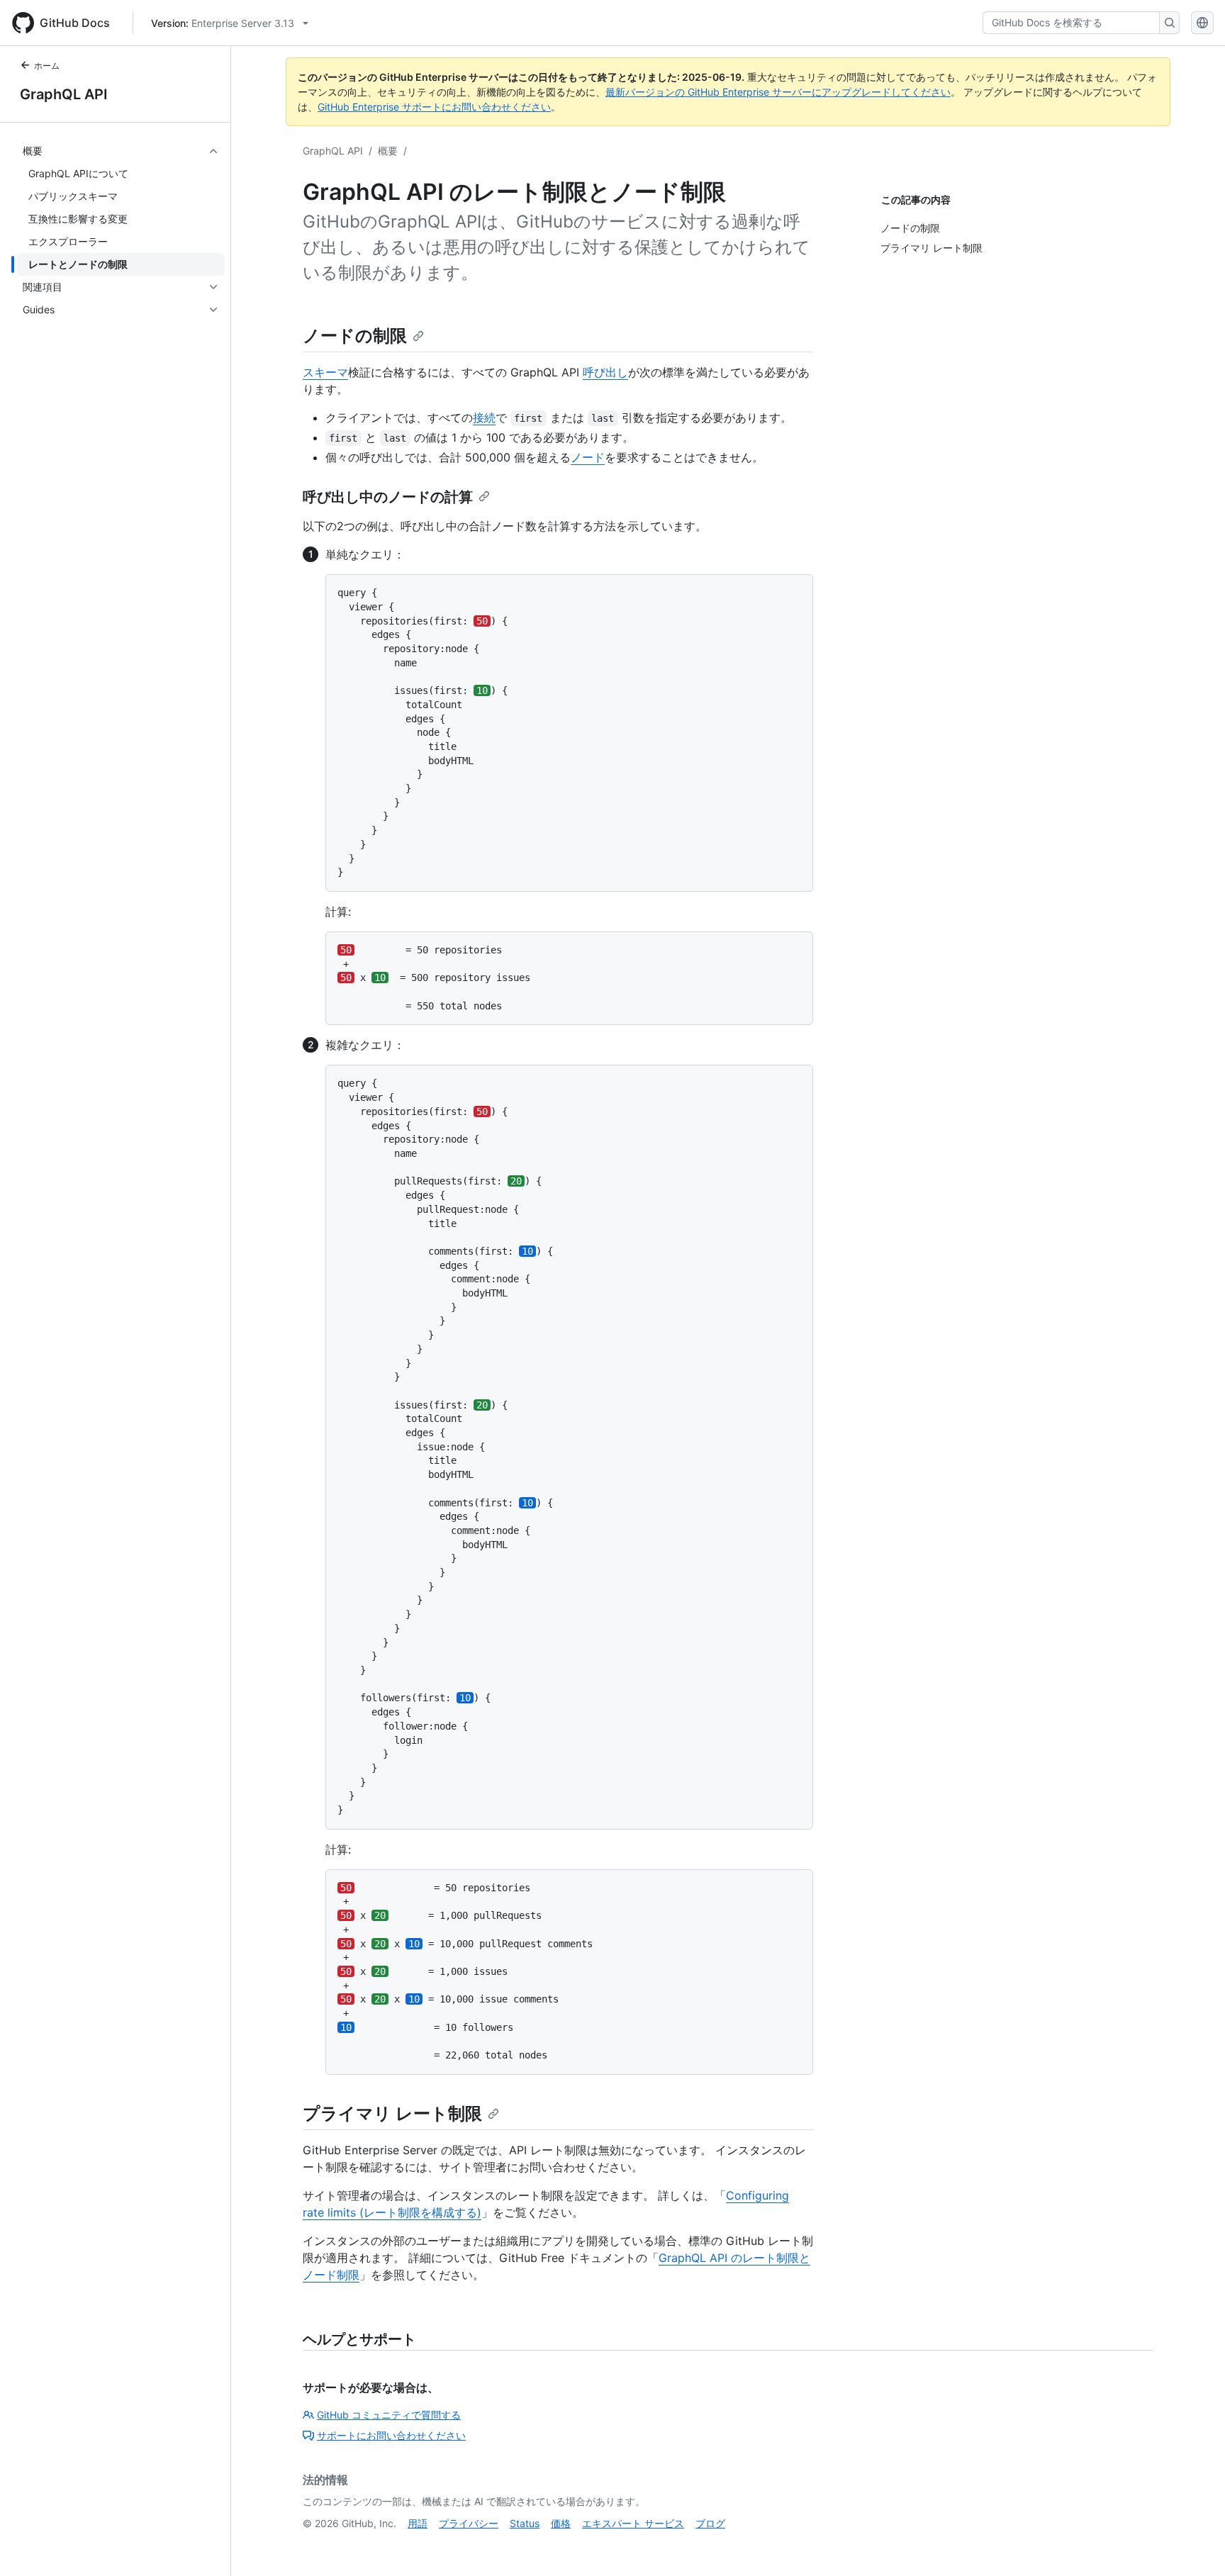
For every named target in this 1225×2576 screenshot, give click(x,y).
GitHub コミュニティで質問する (389, 2415)
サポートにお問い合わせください (391, 2435)
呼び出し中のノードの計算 (388, 497)
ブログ (710, 2523)
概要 (388, 151)
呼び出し (605, 372)
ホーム (47, 66)
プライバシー (469, 2523)
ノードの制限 (355, 336)
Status (525, 2523)
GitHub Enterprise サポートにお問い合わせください (434, 107)
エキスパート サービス (633, 2523)
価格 (561, 2523)
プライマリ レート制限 (392, 2113)
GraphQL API (64, 94)
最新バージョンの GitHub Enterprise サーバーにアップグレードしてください (778, 92)
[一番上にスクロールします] (1194, 2545)
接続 (484, 418)
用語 (418, 2523)
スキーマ (325, 372)
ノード (588, 457)
